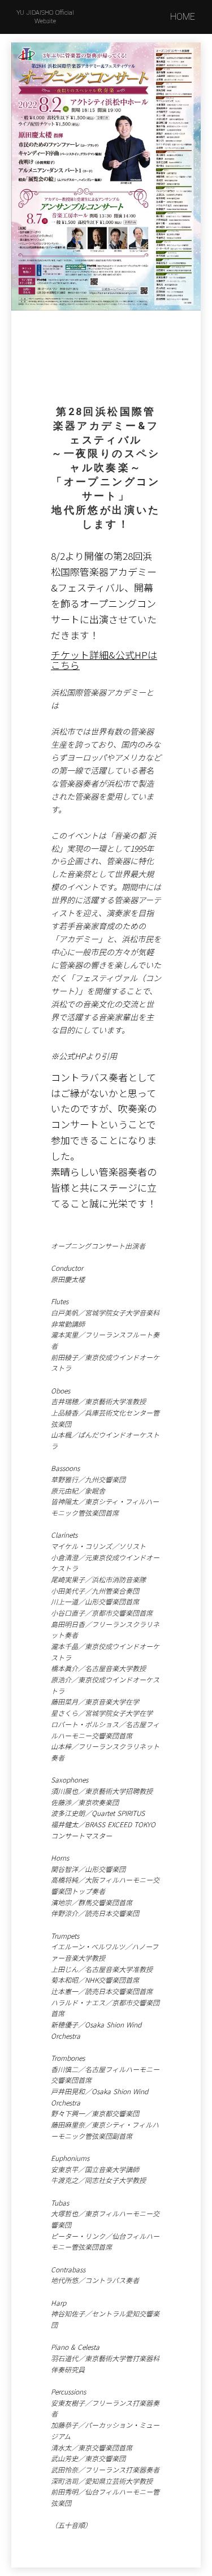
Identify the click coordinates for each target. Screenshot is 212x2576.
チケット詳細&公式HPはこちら (104, 660)
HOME (183, 17)
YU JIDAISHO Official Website (45, 17)
